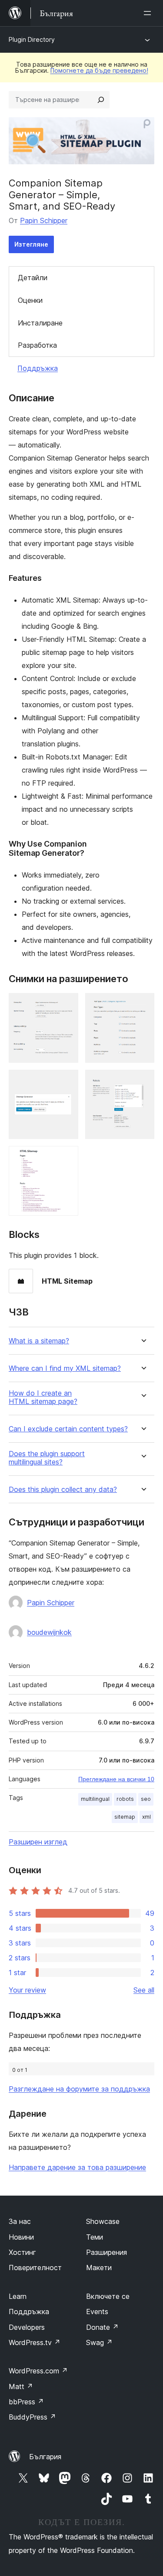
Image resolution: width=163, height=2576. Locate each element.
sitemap (125, 1817)
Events (97, 2312)
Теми (95, 2237)
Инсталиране (40, 323)
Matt (21, 2386)
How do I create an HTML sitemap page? (43, 1397)
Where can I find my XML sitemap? (65, 1368)
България (45, 2457)
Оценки (30, 300)
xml (146, 1817)
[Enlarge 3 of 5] (67, 1081)
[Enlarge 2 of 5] (143, 1005)
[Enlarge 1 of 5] (67, 1005)
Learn (18, 2296)
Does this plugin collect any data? (63, 1490)
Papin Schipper (44, 220)
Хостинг (22, 2252)
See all (144, 1990)
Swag (99, 2342)
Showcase (103, 2221)
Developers (27, 2327)
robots (125, 1799)
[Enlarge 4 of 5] (143, 1081)
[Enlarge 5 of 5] (67, 1158)
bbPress (26, 2402)
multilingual (95, 1799)
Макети (99, 2268)
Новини (21, 2237)
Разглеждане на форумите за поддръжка (79, 2089)
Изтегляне (31, 244)
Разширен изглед (38, 1842)
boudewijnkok (49, 1632)
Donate (102, 2327)
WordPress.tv (35, 2342)
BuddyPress (32, 2417)
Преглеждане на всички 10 (116, 1779)
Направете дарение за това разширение (77, 2167)
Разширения (106, 2252)
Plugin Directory (32, 39)
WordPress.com (38, 2371)
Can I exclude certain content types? (68, 1429)
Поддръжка (38, 368)
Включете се (108, 2296)
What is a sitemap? (39, 1341)
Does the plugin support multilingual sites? (47, 1458)
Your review (27, 1990)
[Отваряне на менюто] (149, 13)
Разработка (37, 345)
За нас (20, 2221)
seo (146, 1799)
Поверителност (35, 2268)
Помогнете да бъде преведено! (99, 70)
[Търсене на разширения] (101, 100)
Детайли (33, 278)
